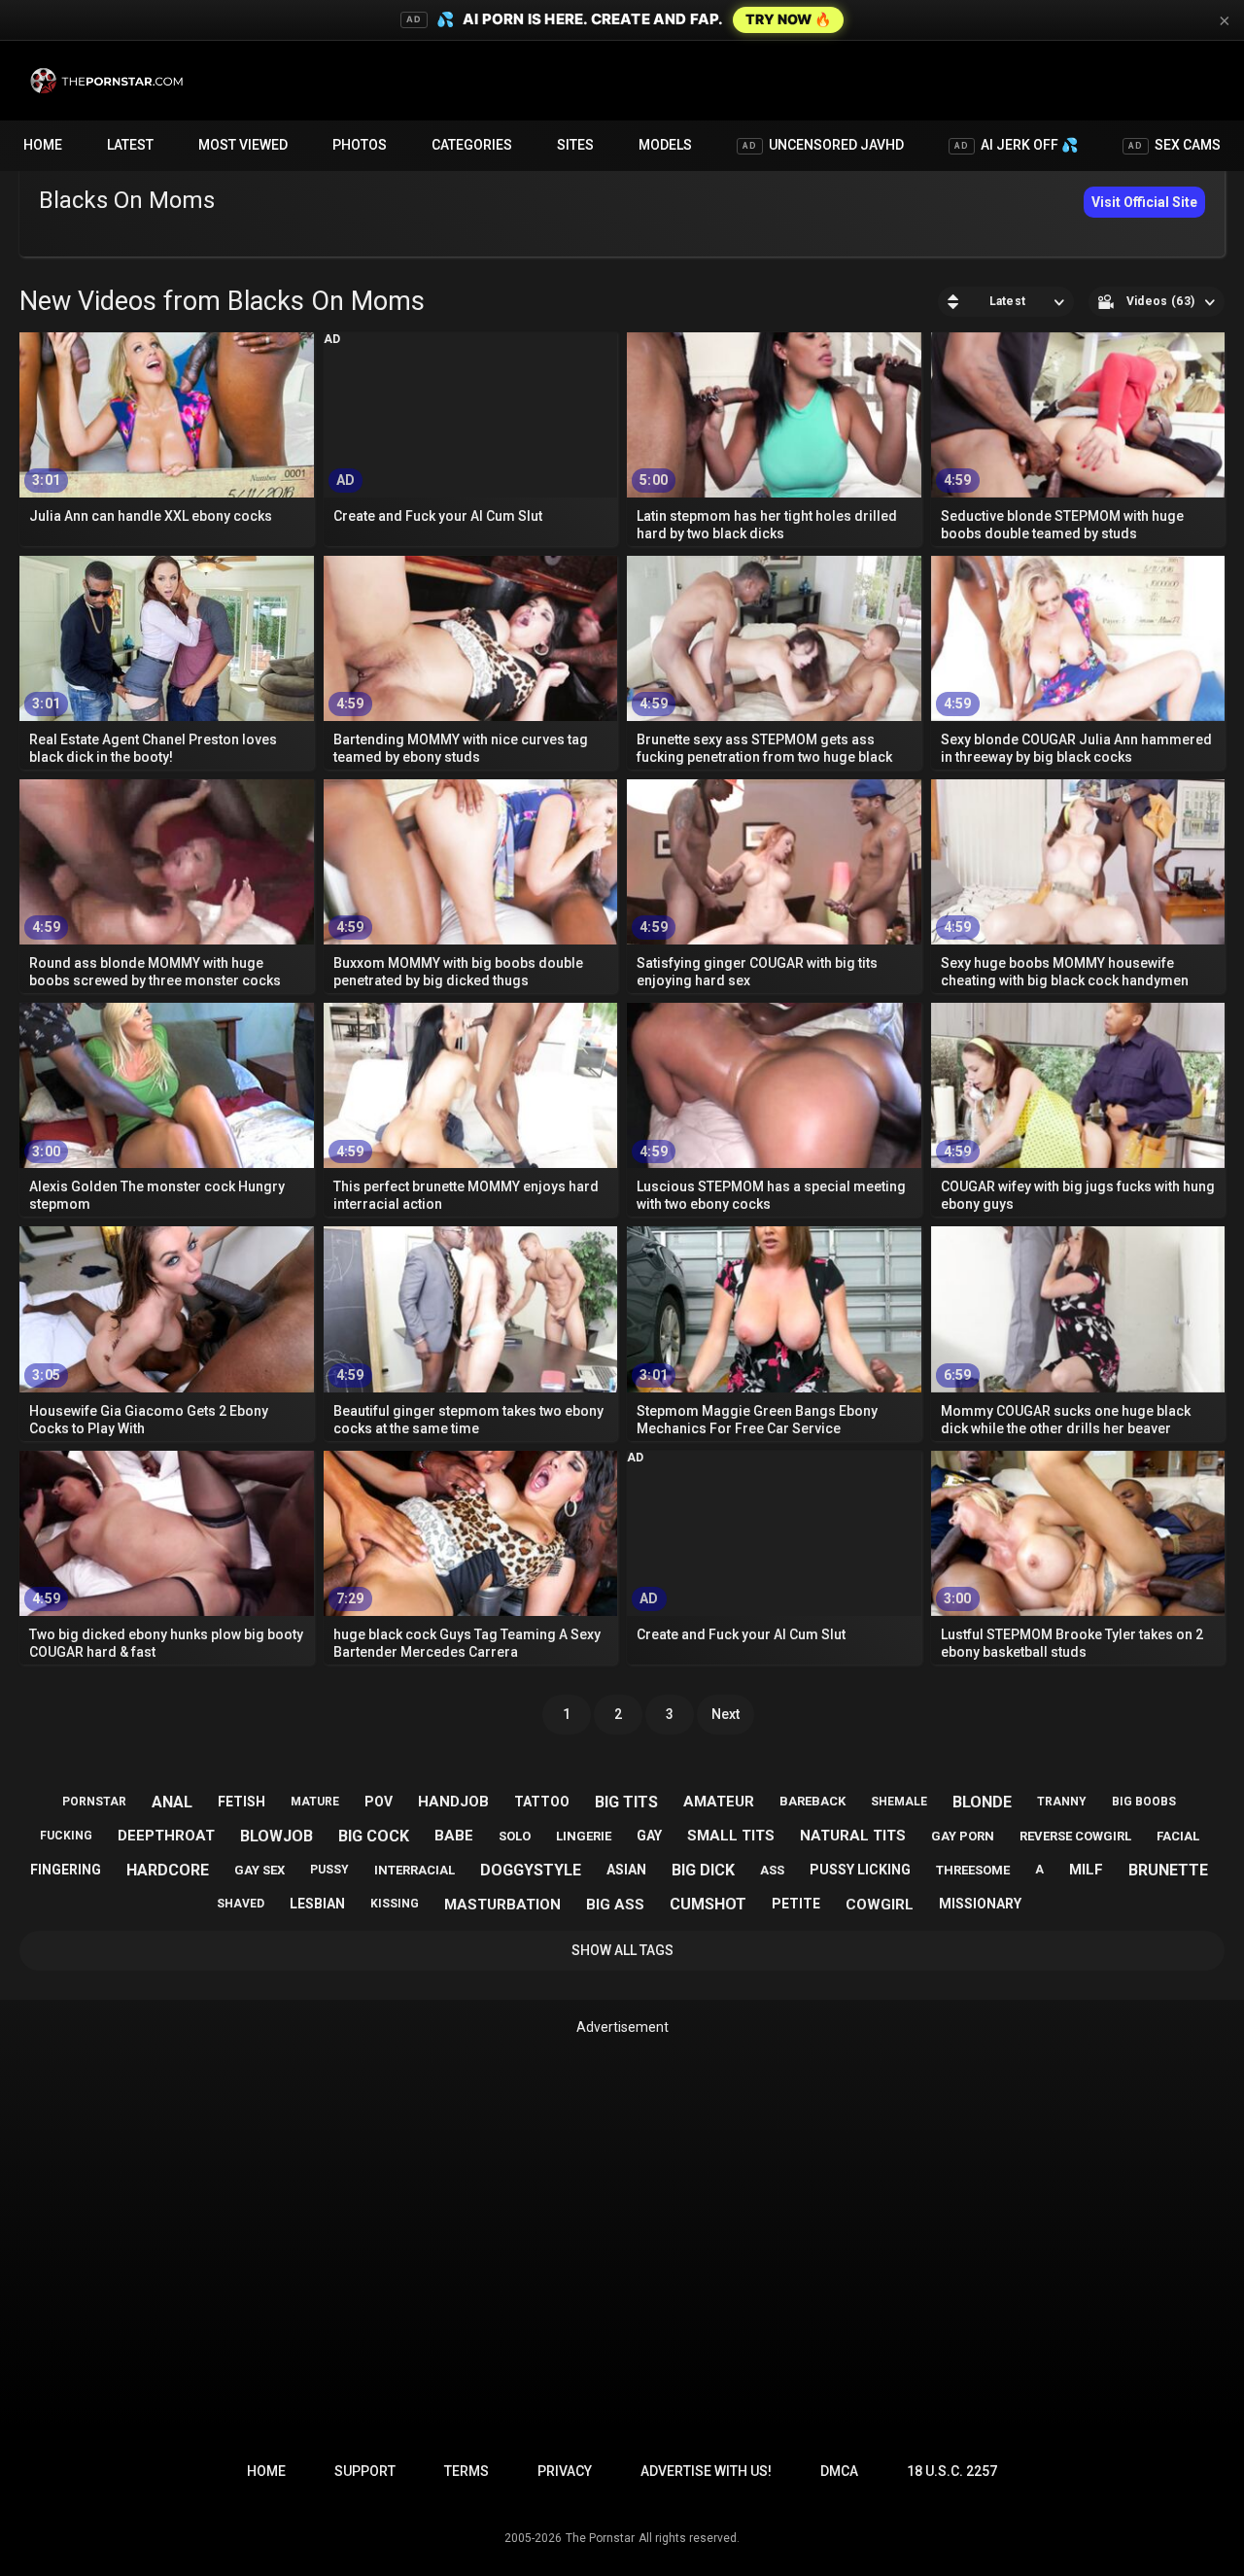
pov (379, 1802)
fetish (242, 1802)
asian (626, 1870)
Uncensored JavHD (823, 145)
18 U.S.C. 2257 (952, 2471)
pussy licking (860, 1870)
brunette (1168, 1870)
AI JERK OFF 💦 (1016, 145)
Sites (575, 145)
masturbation (502, 1905)
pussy (329, 1870)
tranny (1062, 1802)
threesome (973, 1870)
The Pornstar (600, 2538)
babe (454, 1836)
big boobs (1144, 1802)
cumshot (708, 1904)
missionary (980, 1904)
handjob (453, 1802)
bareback (812, 1801)
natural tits (853, 1836)
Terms (466, 2471)
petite (796, 1904)
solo (515, 1836)
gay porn (963, 1836)
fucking (66, 1836)
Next (726, 1714)
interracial (415, 1870)
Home (43, 145)
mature (315, 1802)
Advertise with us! (706, 2471)
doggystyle (531, 1870)
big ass (615, 1905)
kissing (395, 1904)
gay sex (259, 1870)
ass (772, 1870)
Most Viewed (243, 145)
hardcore (168, 1870)
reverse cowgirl (1075, 1836)
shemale (899, 1802)
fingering (66, 1870)
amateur (719, 1802)
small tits (731, 1836)
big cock (374, 1836)
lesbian (317, 1904)
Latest (130, 145)
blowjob (276, 1836)
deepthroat (166, 1836)
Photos (360, 145)
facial (1178, 1836)
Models (665, 145)
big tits (626, 1802)
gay (649, 1836)
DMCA (839, 2471)
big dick (703, 1870)
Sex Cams (1175, 145)
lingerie (584, 1836)
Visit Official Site (1144, 202)
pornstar (94, 1802)
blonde (982, 1802)
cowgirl (880, 1905)
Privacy (565, 2471)
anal (172, 1802)
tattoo (542, 1802)
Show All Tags (622, 1950)
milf (1086, 1870)
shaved (241, 1904)
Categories (472, 145)
